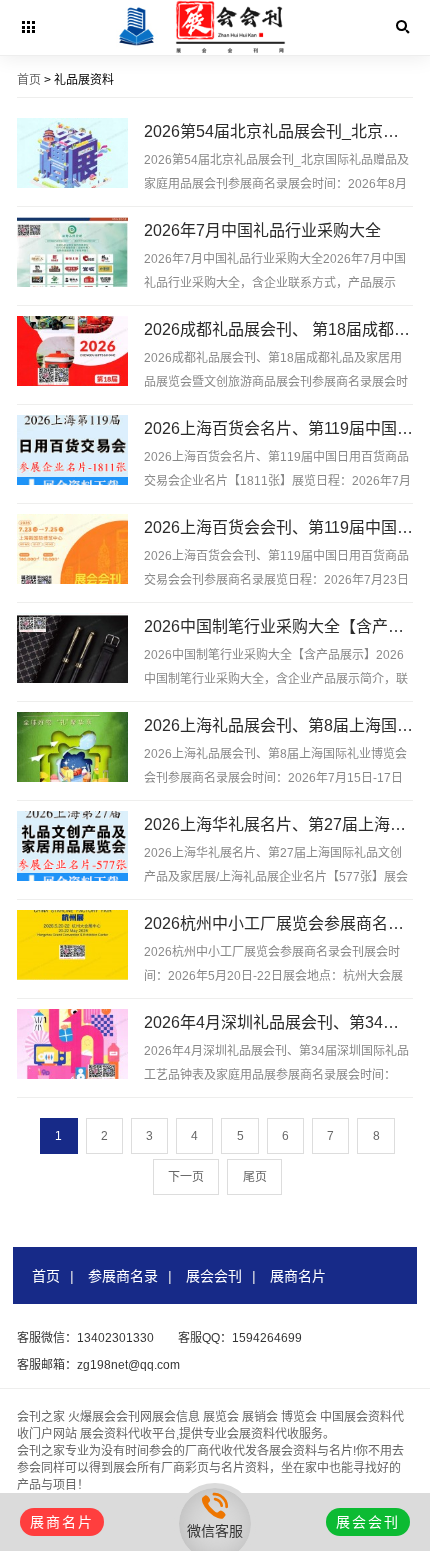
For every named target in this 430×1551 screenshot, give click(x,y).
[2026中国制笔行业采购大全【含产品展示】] (72, 649)
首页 (29, 80)
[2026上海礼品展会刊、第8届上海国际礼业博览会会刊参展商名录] (72, 748)
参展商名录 (123, 1276)
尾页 (255, 1177)
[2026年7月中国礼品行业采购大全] (72, 253)
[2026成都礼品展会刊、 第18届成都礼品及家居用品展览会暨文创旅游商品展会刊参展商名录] (72, 352)
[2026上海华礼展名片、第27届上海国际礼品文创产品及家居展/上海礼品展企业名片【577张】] (72, 847)
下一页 (186, 1177)
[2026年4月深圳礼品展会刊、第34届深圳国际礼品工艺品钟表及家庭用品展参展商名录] (72, 1045)
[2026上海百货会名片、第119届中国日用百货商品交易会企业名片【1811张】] (72, 451)
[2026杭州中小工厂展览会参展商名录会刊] (72, 946)
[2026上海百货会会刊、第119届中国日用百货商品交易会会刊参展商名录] (72, 550)
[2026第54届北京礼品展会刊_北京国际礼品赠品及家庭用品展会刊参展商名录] (72, 154)
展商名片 (298, 1276)
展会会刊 (214, 1276)
